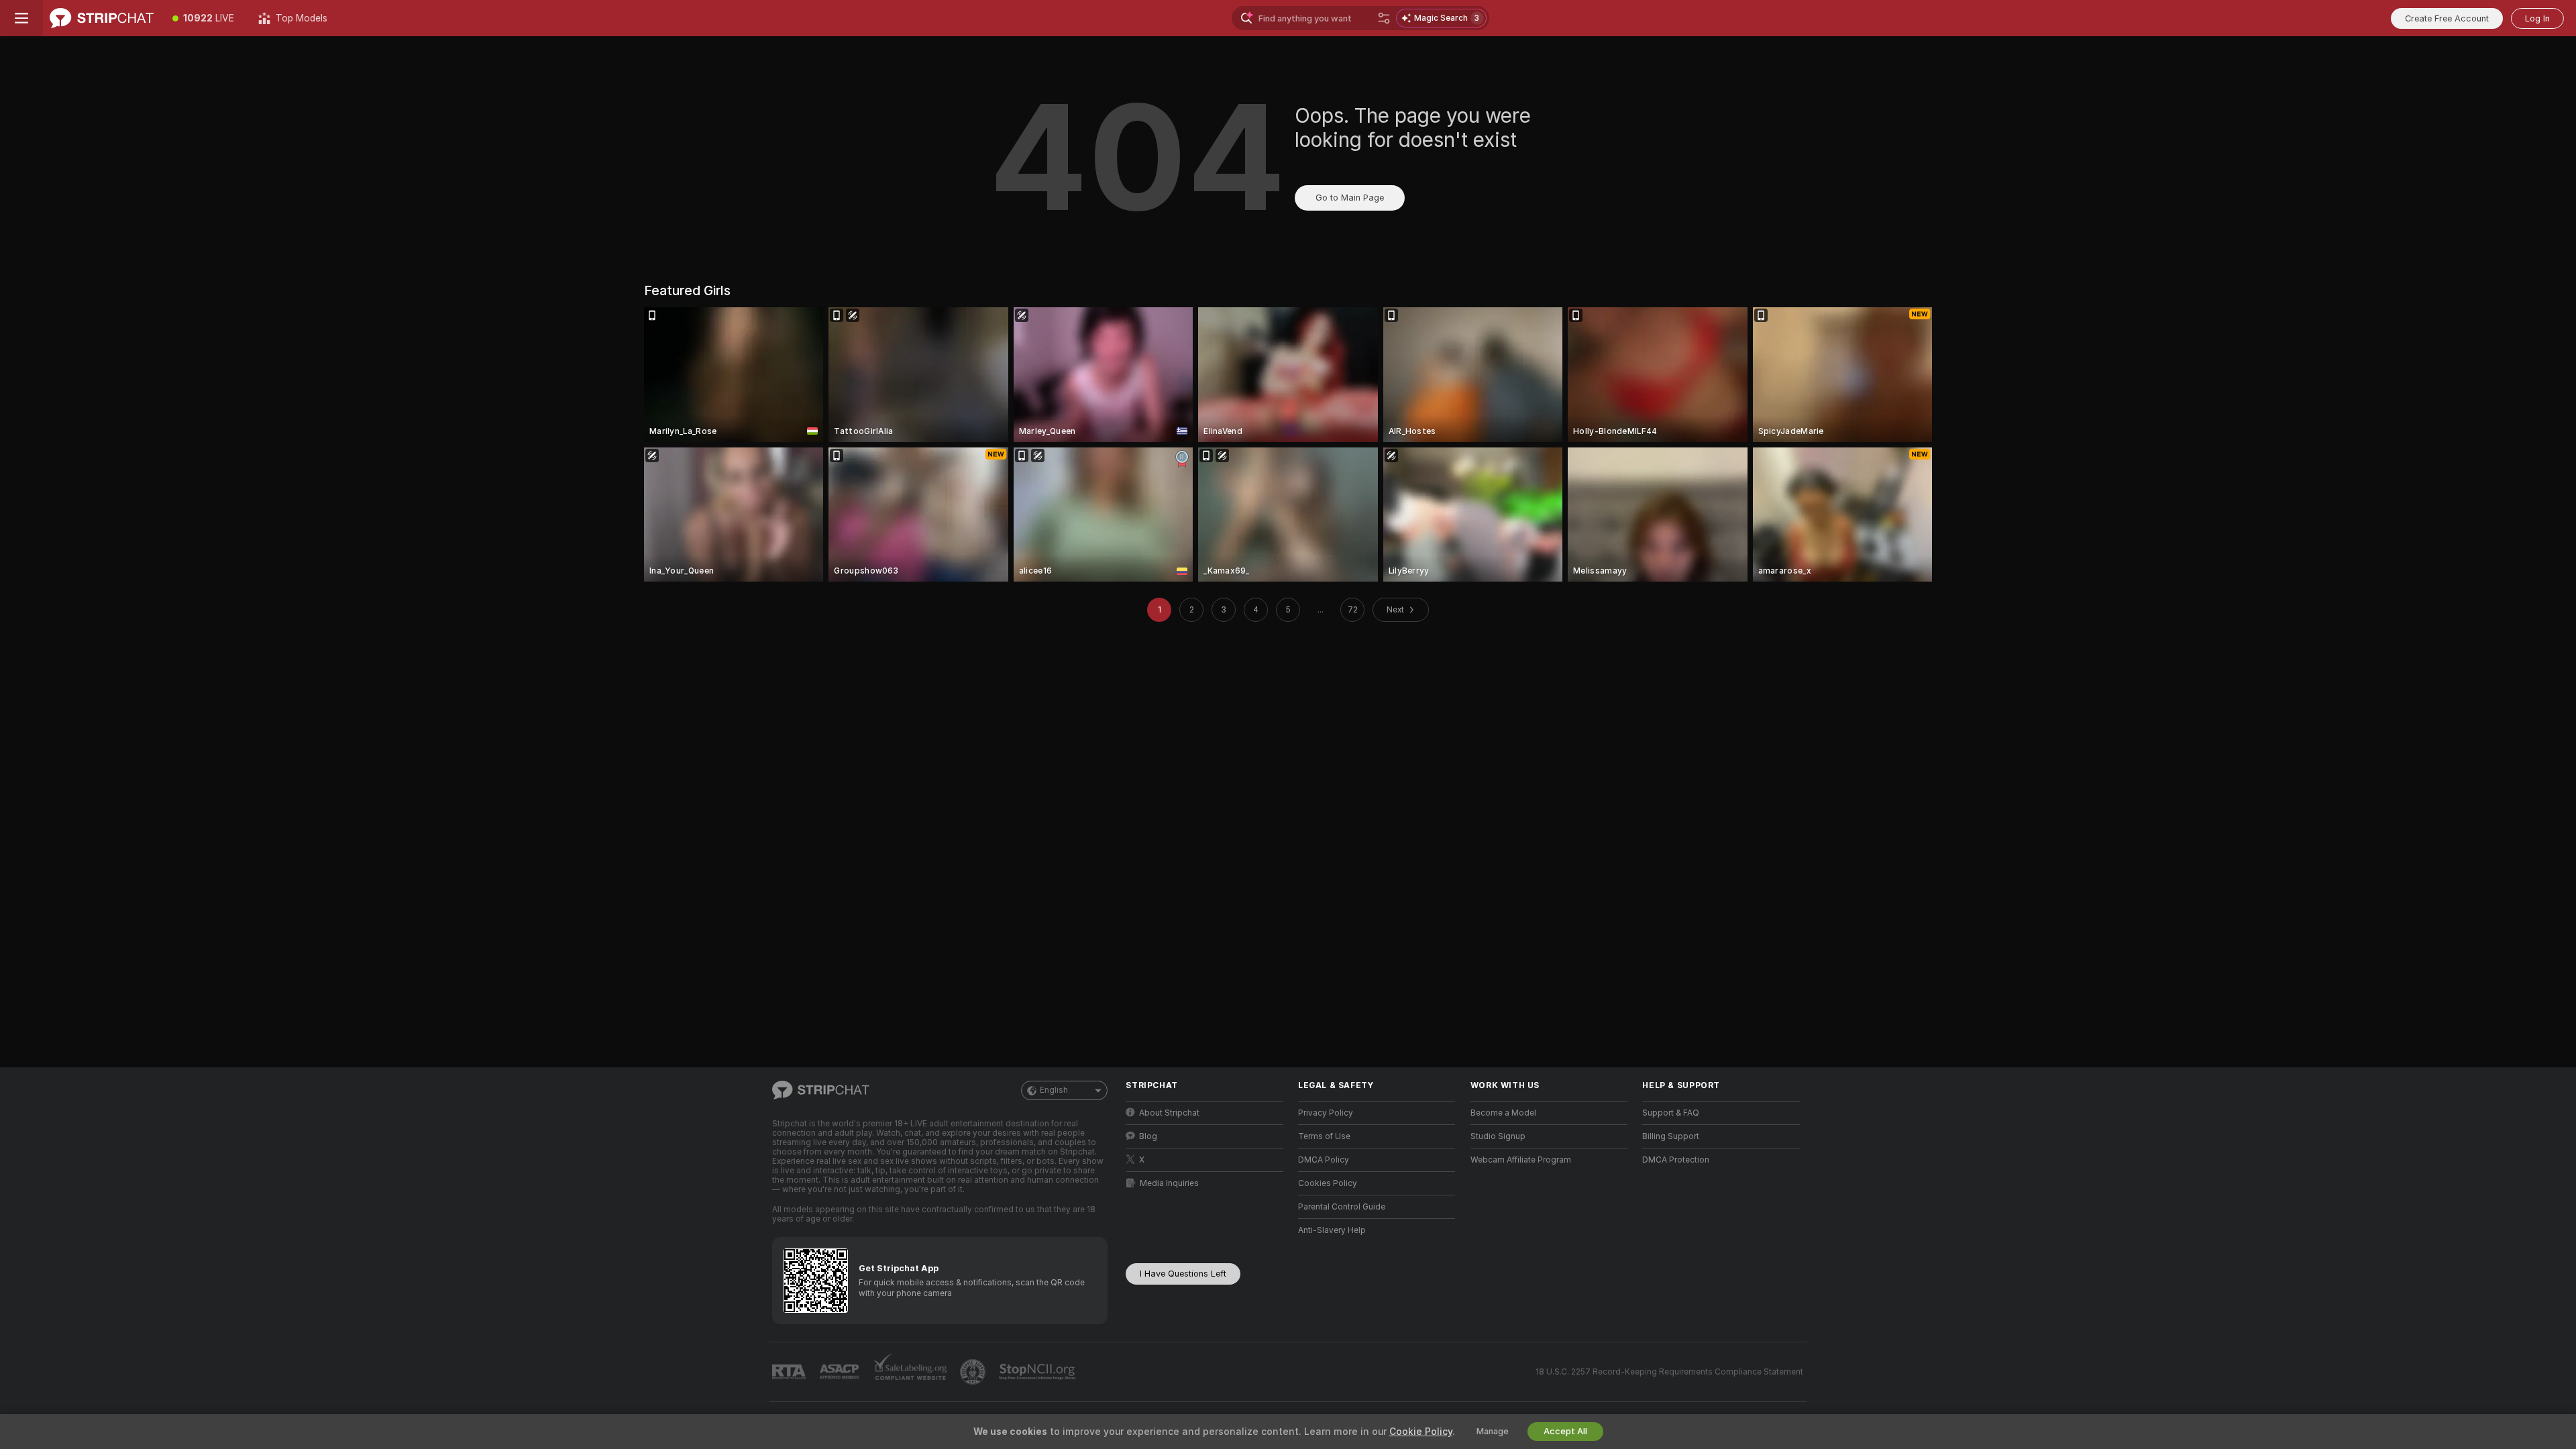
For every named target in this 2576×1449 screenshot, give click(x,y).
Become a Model (1503, 1113)
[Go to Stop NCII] (1038, 1372)
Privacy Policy (1326, 1113)
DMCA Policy (1324, 1160)
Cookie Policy (1421, 1432)
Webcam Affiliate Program (1521, 1160)
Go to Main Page (1350, 198)
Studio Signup (1498, 1136)
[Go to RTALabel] (790, 1372)
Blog (1148, 1136)
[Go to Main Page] (102, 18)
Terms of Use (1324, 1136)
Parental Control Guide (1342, 1207)
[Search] (1384, 18)
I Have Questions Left (1183, 1274)
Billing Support (1671, 1136)
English (1054, 1090)
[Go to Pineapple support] (974, 1372)
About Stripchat (1169, 1113)
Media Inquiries (1169, 1183)
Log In (2537, 18)
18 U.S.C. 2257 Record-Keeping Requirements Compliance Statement (1669, 1372)
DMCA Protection (1676, 1160)
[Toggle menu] (21, 18)
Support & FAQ (1671, 1113)
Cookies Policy (1328, 1183)
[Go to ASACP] (841, 1372)
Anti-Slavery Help (1332, 1230)
